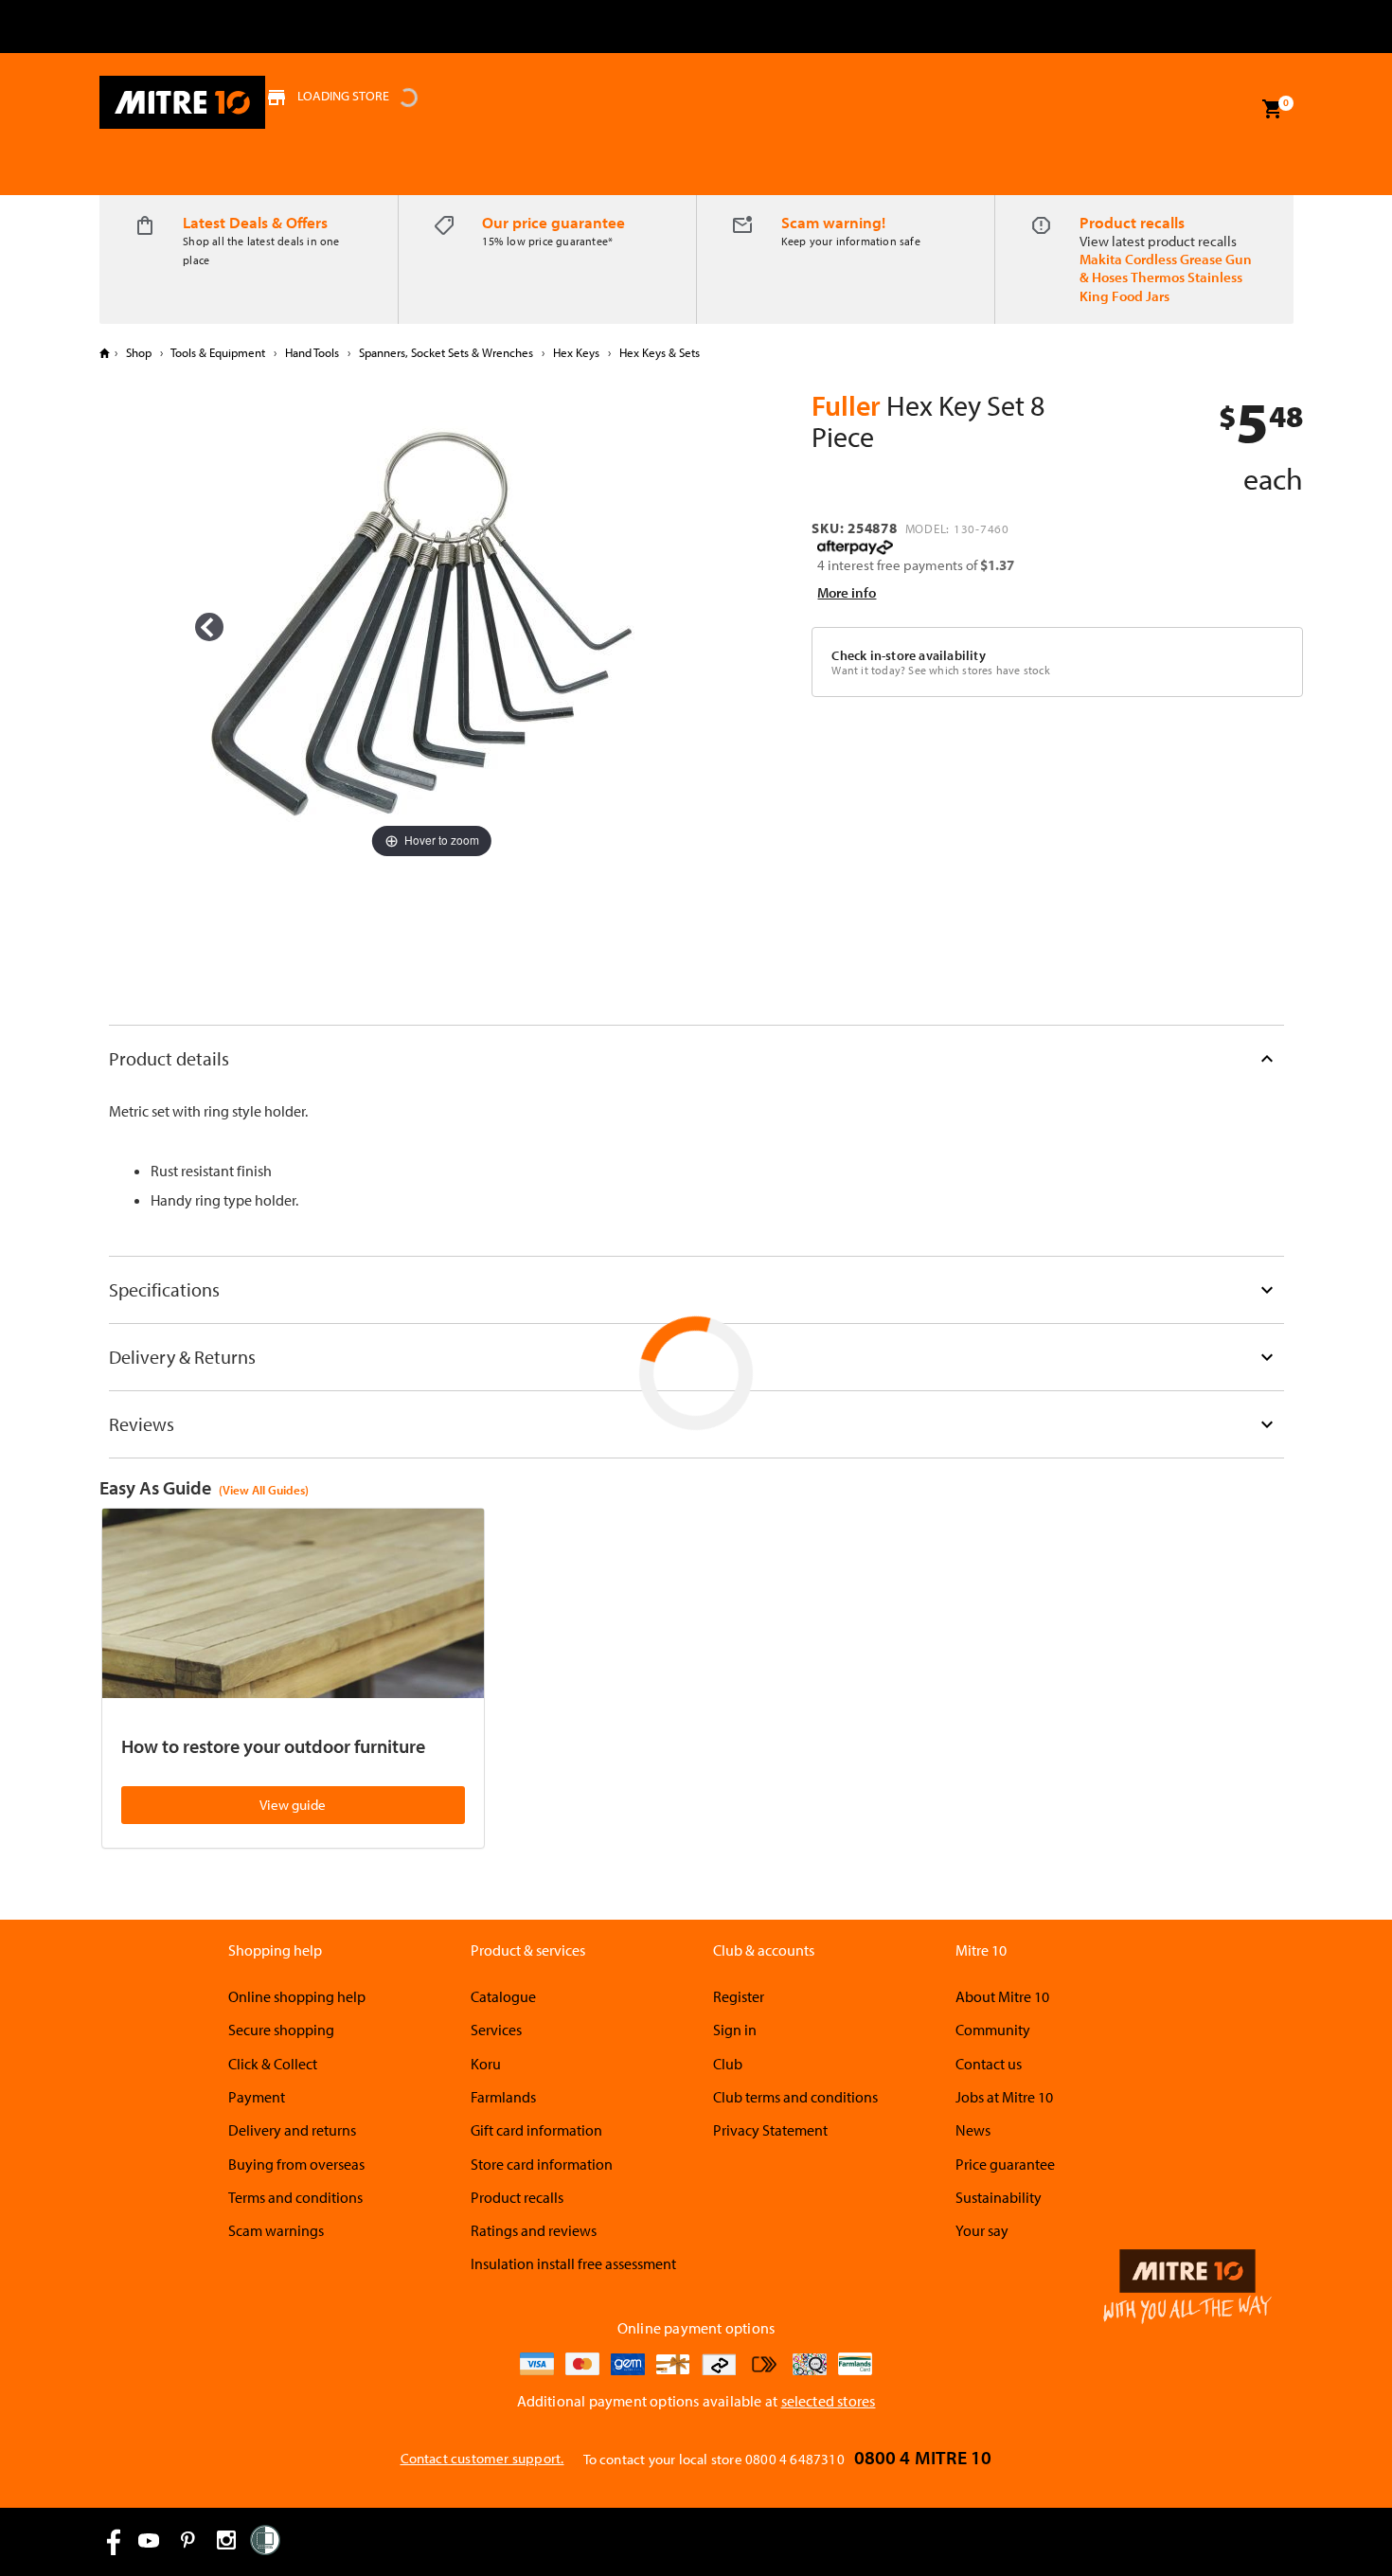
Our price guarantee (553, 222)
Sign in (735, 2030)
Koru (486, 2064)
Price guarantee (1005, 2164)
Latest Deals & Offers (255, 222)
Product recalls (1132, 222)
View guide (293, 1805)
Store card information (542, 2164)
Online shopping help (297, 1996)
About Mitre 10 (1002, 1996)
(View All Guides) (264, 1490)
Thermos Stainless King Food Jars (1161, 286)
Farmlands (503, 2097)
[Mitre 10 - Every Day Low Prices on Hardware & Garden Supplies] (182, 102)
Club (728, 2064)
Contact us (989, 2064)
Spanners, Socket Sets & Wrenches (446, 352)
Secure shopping (281, 2030)
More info (847, 592)
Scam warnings (276, 2230)
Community (993, 2030)
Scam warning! (833, 222)
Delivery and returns (292, 2130)
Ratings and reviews (534, 2230)
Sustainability (999, 2197)
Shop (139, 352)
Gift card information (536, 2130)
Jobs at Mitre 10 (1004, 2097)
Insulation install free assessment (573, 2263)
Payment (257, 2097)
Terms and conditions (295, 2197)
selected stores (829, 2401)
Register (739, 1996)
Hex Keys (576, 352)
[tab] (696, 1058)
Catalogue (503, 1996)
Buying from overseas (296, 2164)
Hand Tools (312, 352)
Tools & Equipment (218, 352)
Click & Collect (273, 2064)
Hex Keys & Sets (658, 352)
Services (496, 2030)
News (973, 2130)
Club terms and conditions (795, 2097)
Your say (982, 2230)
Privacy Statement (770, 2130)
